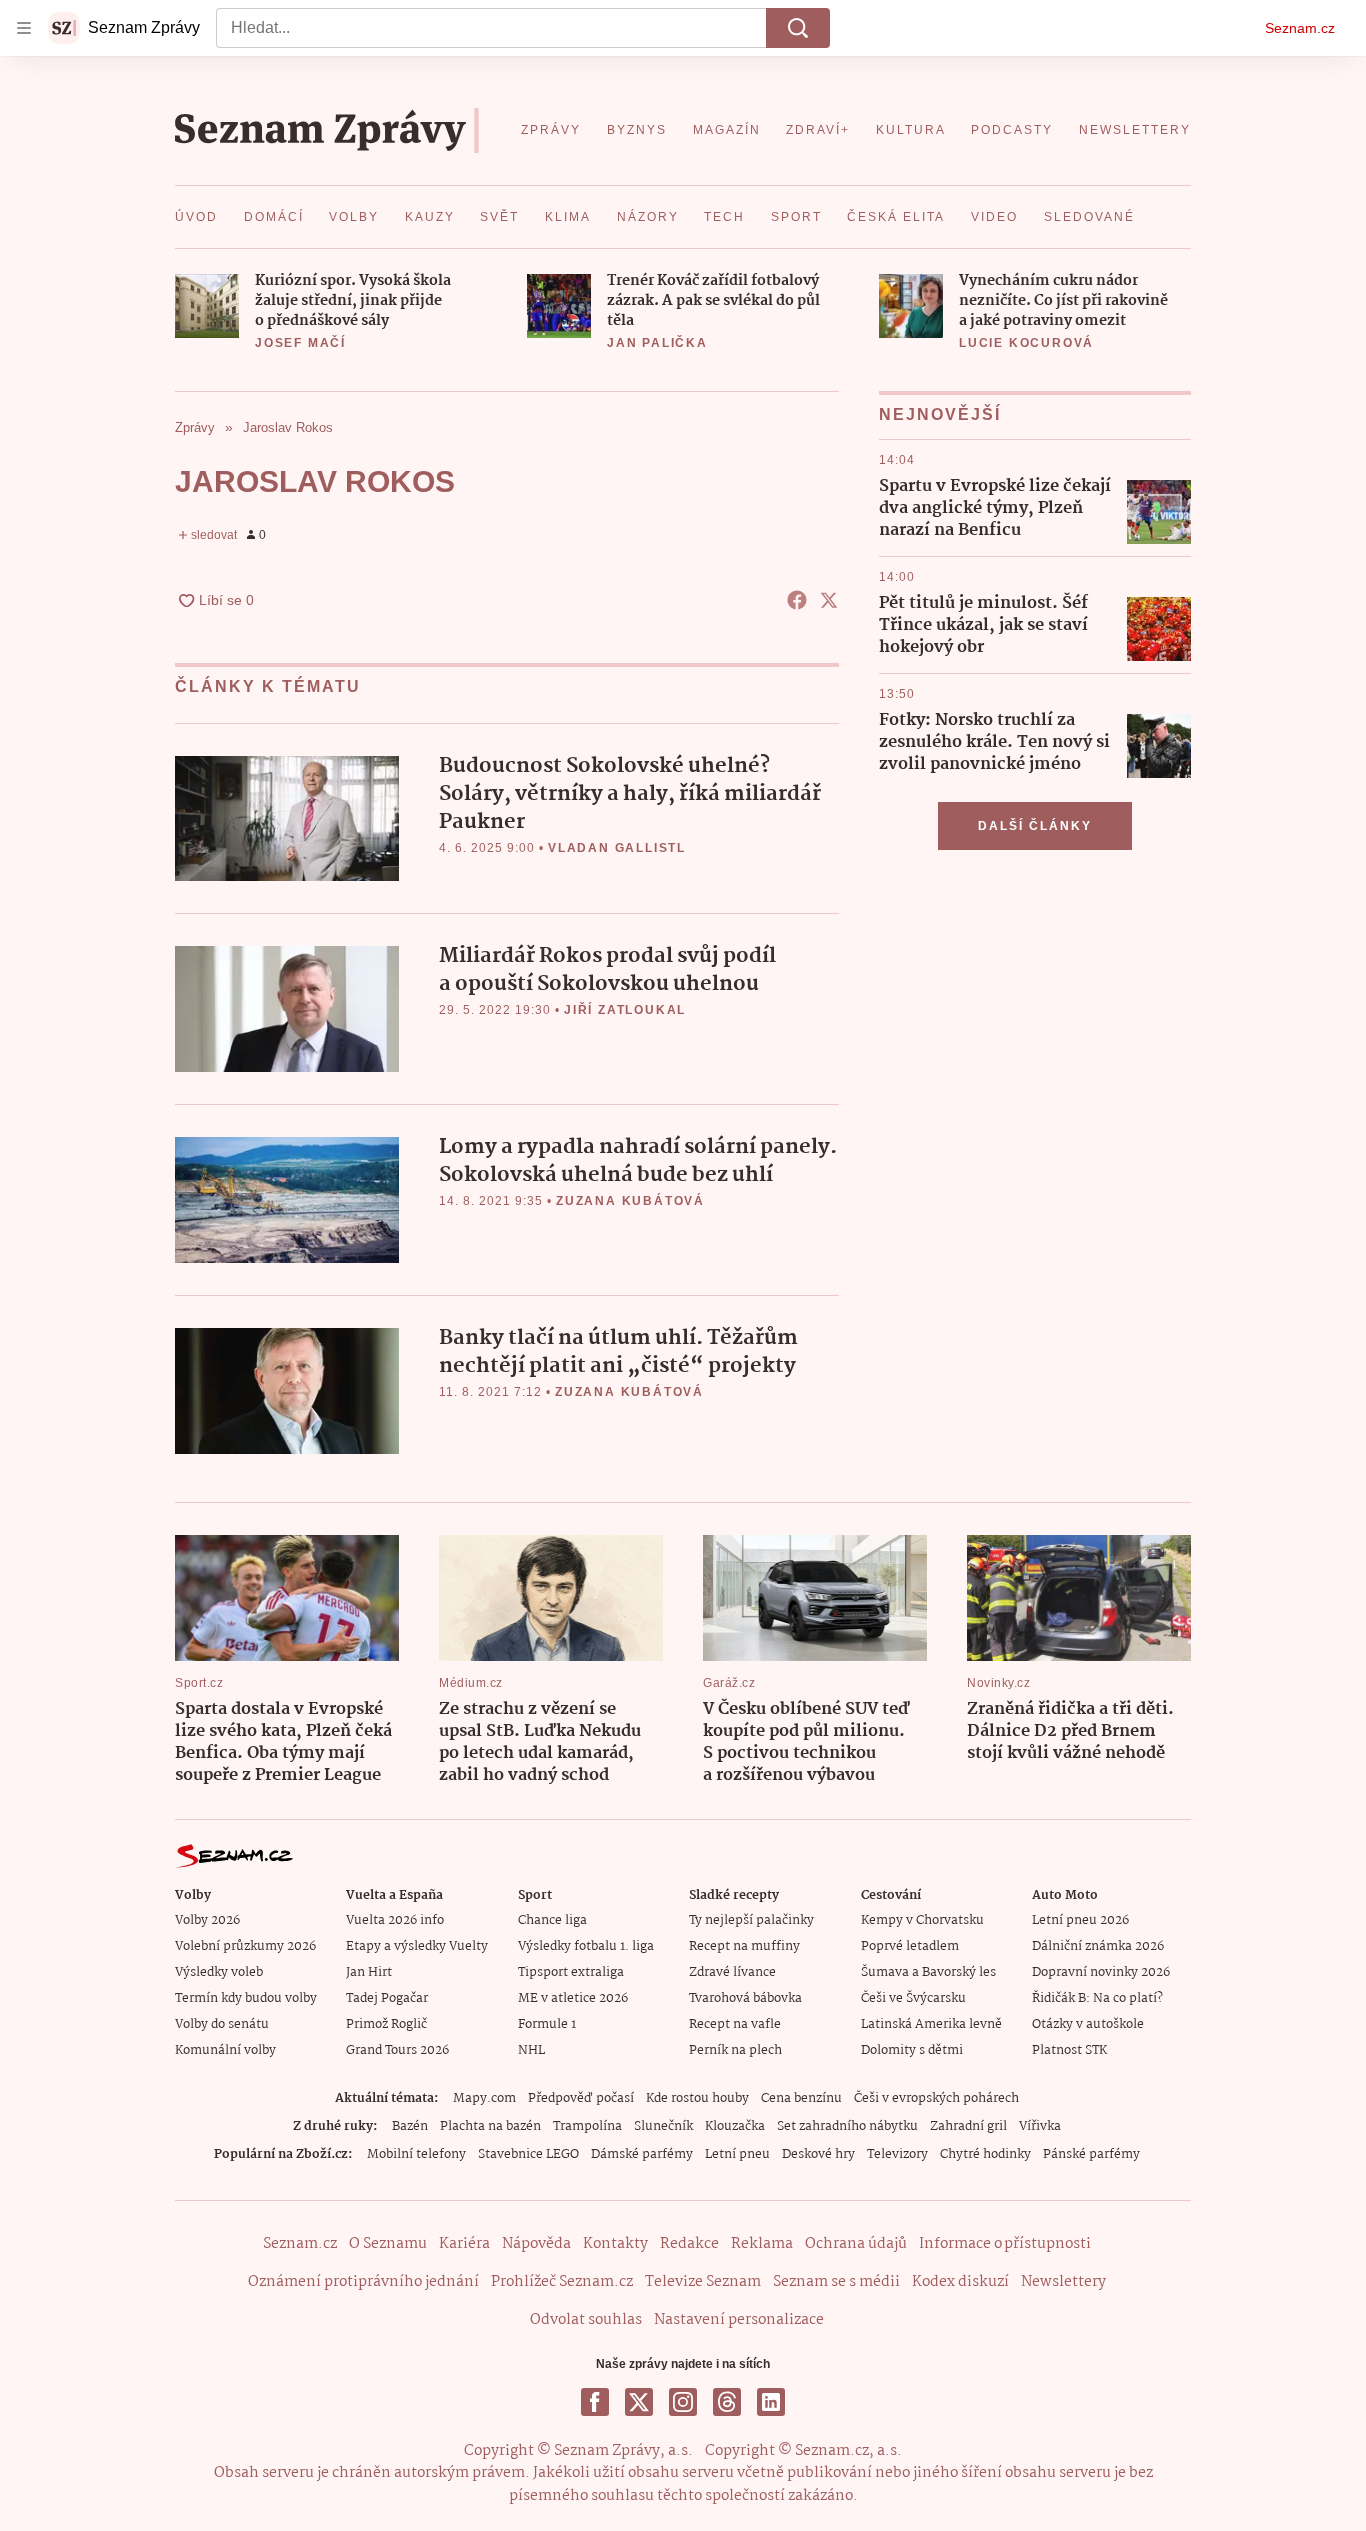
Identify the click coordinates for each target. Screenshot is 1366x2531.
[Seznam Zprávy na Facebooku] (595, 2402)
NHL (531, 2050)
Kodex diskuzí (960, 2282)
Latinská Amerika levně (931, 2024)
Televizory (897, 2154)
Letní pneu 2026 (1080, 1920)
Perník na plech (735, 2050)
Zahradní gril (968, 2126)
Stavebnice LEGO (528, 2154)
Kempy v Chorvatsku (922, 1920)
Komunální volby (225, 2050)
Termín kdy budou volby (246, 1998)
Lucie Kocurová (1026, 343)
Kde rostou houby (697, 2098)
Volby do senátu (222, 2024)
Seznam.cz (1300, 28)
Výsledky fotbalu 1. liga (586, 1946)
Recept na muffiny (744, 1946)
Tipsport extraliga (571, 1972)
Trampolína (587, 2126)
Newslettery (1063, 2282)
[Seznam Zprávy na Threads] (727, 2402)
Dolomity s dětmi (912, 2050)
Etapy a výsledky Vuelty (417, 1946)
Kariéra (464, 2244)
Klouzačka (735, 2126)
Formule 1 (547, 2024)
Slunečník (663, 2126)
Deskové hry (818, 2154)
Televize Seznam (703, 2282)
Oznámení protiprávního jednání (363, 2282)
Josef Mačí (300, 343)
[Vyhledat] (798, 28)
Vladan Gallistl (617, 848)
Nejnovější (940, 414)
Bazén (410, 2126)
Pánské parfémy (1091, 2154)
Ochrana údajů (856, 2244)
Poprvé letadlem (910, 1946)
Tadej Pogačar (387, 1998)
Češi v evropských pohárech (936, 2098)
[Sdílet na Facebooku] (797, 600)
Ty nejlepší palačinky (751, 1920)
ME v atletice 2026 (573, 1998)
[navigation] (24, 28)
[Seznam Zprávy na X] (639, 2402)
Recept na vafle (735, 2024)
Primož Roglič (386, 2024)
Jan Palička (657, 343)
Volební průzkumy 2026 (245, 1946)
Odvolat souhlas (586, 2320)
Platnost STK (1069, 2050)
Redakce (689, 2244)
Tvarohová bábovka (745, 1998)
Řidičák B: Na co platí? (1097, 1998)
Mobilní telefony (416, 2154)
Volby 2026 (207, 1920)
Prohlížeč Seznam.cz (562, 2282)
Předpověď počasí (581, 2098)
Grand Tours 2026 (397, 2050)
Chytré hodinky (985, 2154)
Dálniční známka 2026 (1098, 1946)
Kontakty (615, 2244)
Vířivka (1040, 2126)
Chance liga (552, 1920)
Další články (1035, 826)
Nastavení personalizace (739, 2320)
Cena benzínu (801, 2098)
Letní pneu (737, 2154)
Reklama (762, 2244)
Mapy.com (484, 2098)
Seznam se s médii (836, 2282)
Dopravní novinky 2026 (1101, 1972)
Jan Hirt (369, 1972)
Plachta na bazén (490, 2126)
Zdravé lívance (732, 1972)
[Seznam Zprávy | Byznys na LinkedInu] (771, 2402)
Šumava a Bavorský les (928, 1972)
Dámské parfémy (642, 2154)
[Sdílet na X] (829, 600)
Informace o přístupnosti (1005, 2244)
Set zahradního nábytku (847, 2126)
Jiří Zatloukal (625, 1010)
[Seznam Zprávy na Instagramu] (683, 2402)
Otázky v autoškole (1088, 2024)
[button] (207, 306)
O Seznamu (388, 2244)
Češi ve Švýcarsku (913, 1998)
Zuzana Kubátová (630, 1201)
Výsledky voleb (219, 1972)
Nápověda (536, 2244)
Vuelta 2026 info (395, 1920)
